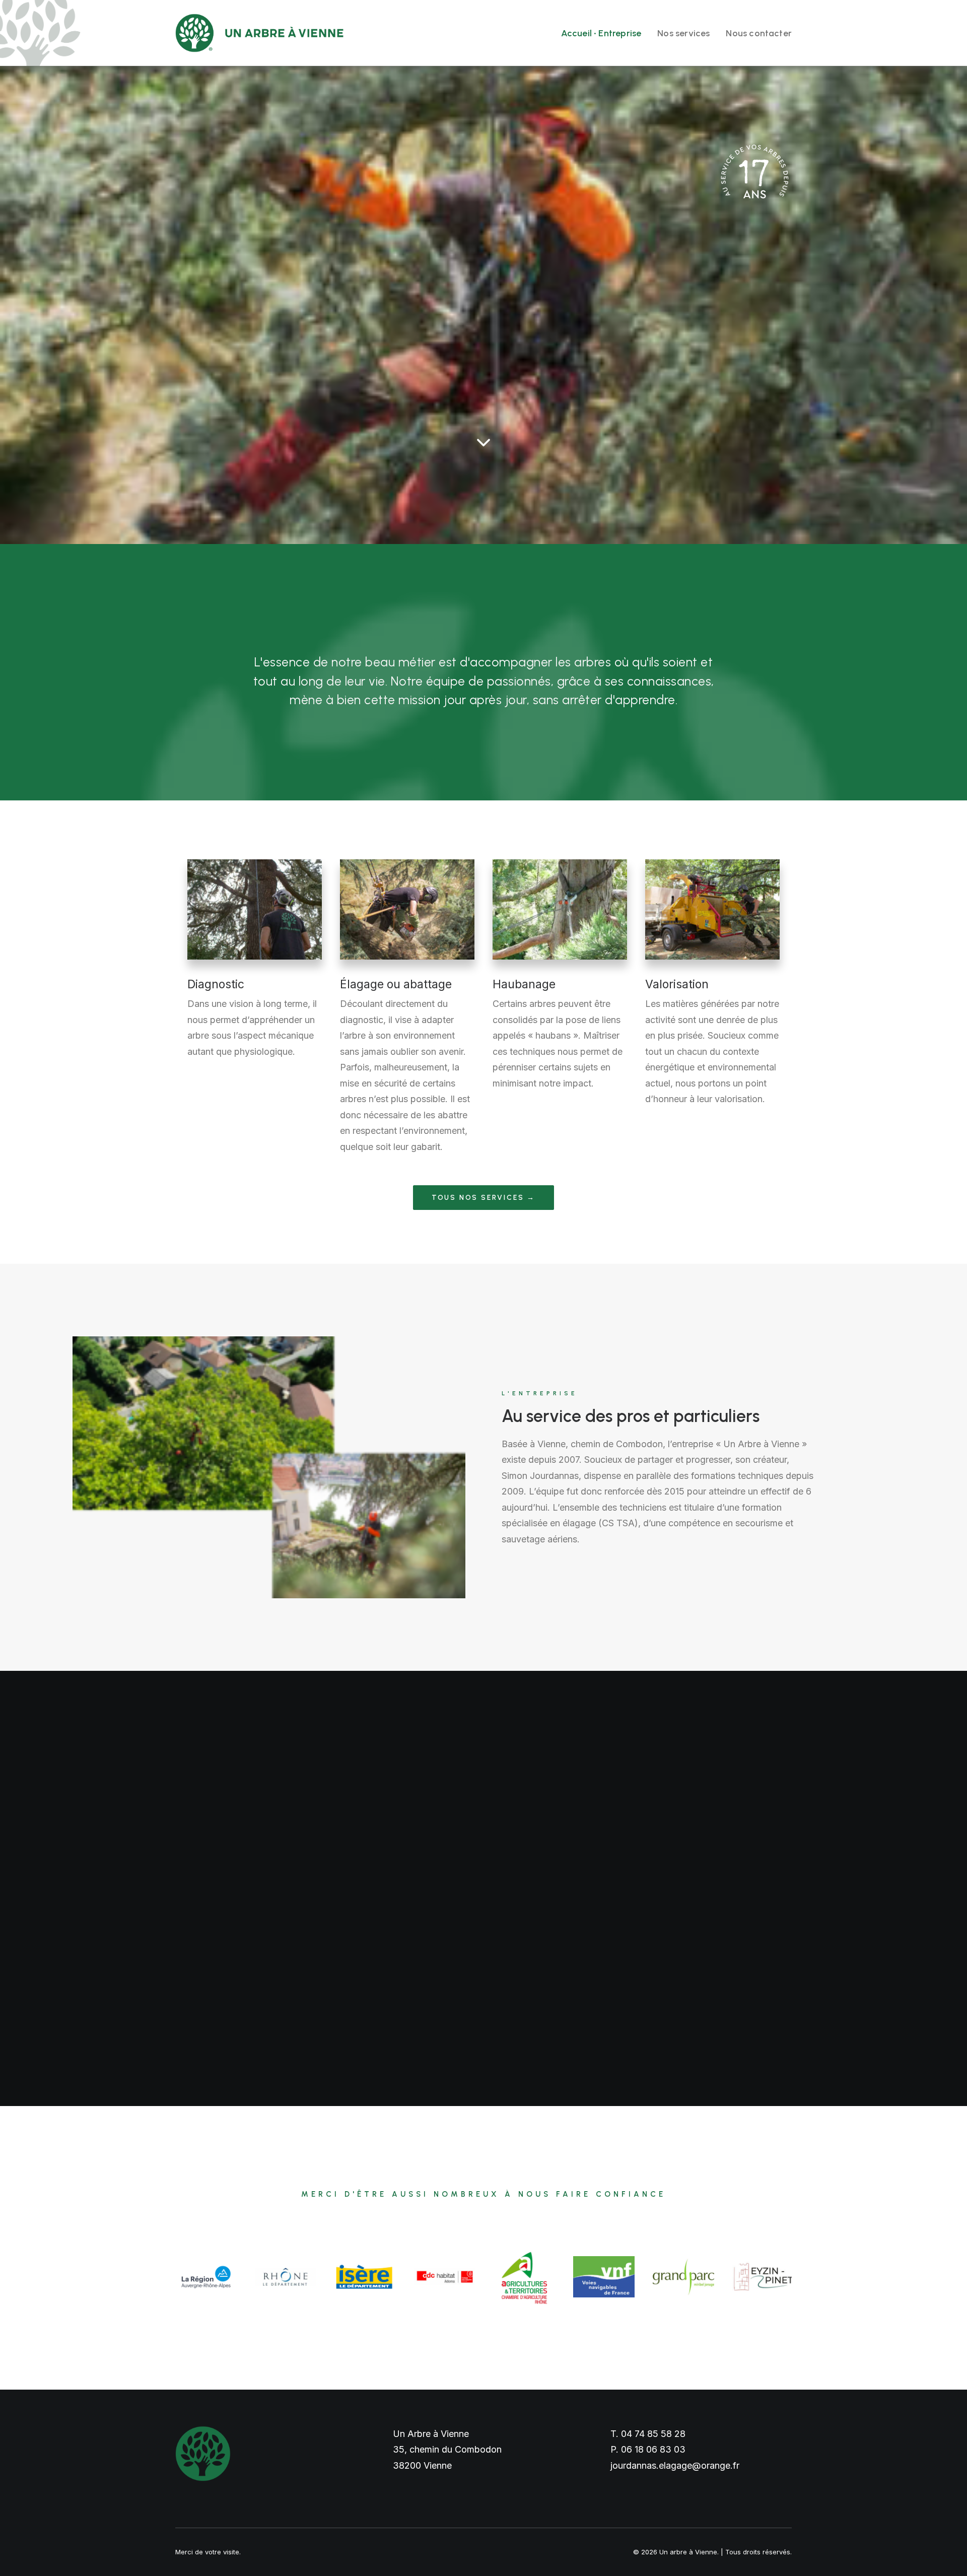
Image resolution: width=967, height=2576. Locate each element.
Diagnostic (216, 984)
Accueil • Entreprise (601, 33)
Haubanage (524, 984)
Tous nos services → (483, 1198)
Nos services (683, 33)
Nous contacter (759, 33)
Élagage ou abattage (396, 984)
